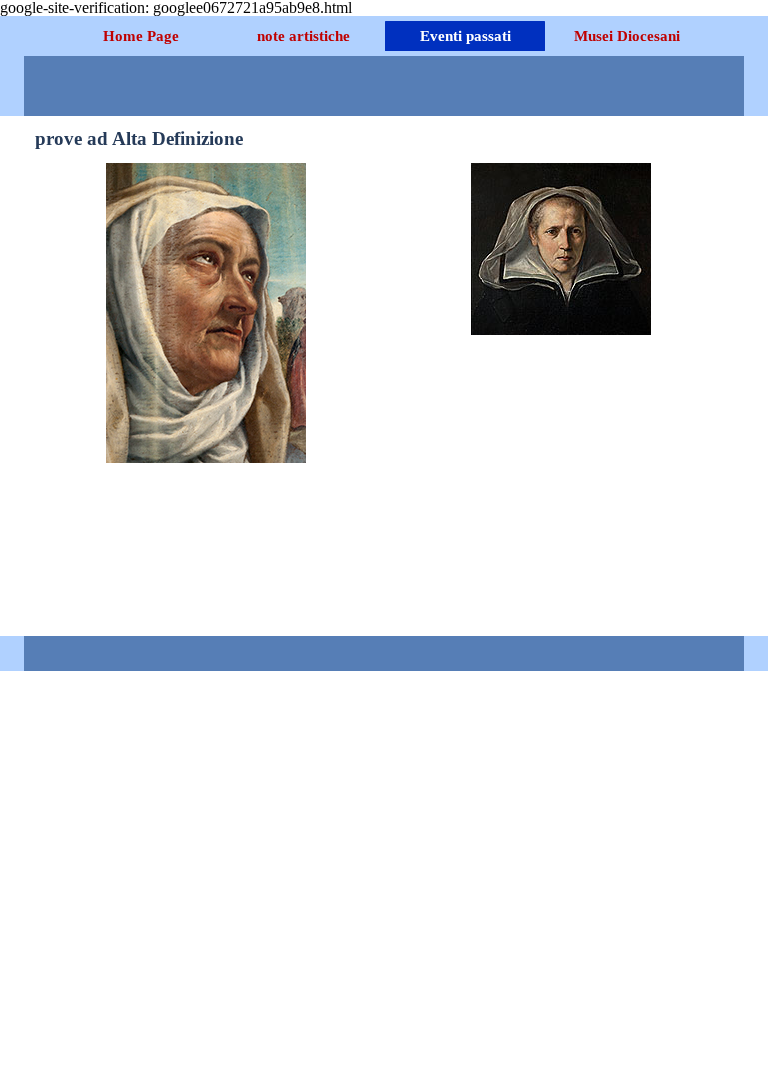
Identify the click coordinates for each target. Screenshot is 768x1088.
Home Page (141, 36)
